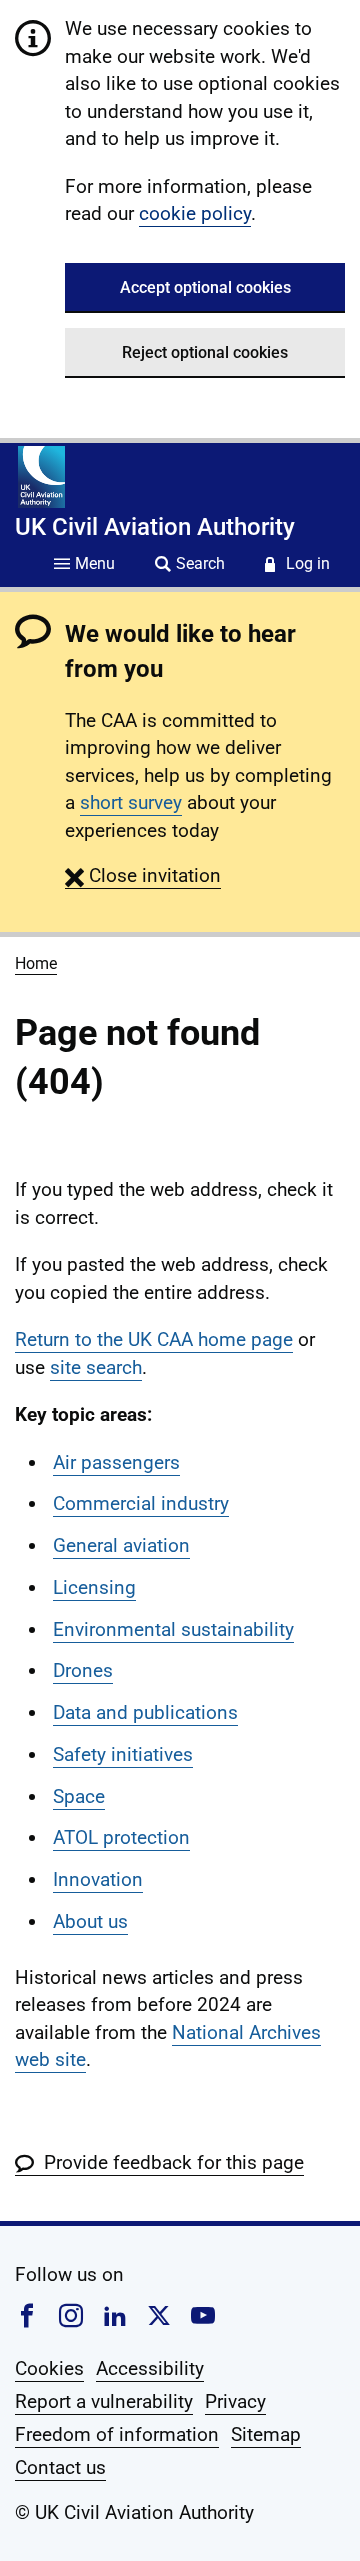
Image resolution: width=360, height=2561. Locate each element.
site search (96, 1367)
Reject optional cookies (205, 352)
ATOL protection (121, 1837)
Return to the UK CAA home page (154, 1339)
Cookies (49, 2368)
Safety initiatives (123, 1754)
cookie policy (195, 213)
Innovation (98, 1879)
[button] (143, 875)
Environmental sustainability (173, 1629)
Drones (83, 1670)
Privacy (235, 2401)
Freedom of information (117, 2434)
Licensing (94, 1587)
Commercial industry (141, 1503)
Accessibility (150, 2368)
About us (90, 1921)
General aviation (121, 1545)
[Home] (41, 477)
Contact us (60, 2467)
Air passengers (116, 1462)
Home (36, 963)
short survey (131, 802)
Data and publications (145, 1712)
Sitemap (266, 2434)
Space (79, 1796)
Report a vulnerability (104, 2401)
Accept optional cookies (205, 287)
